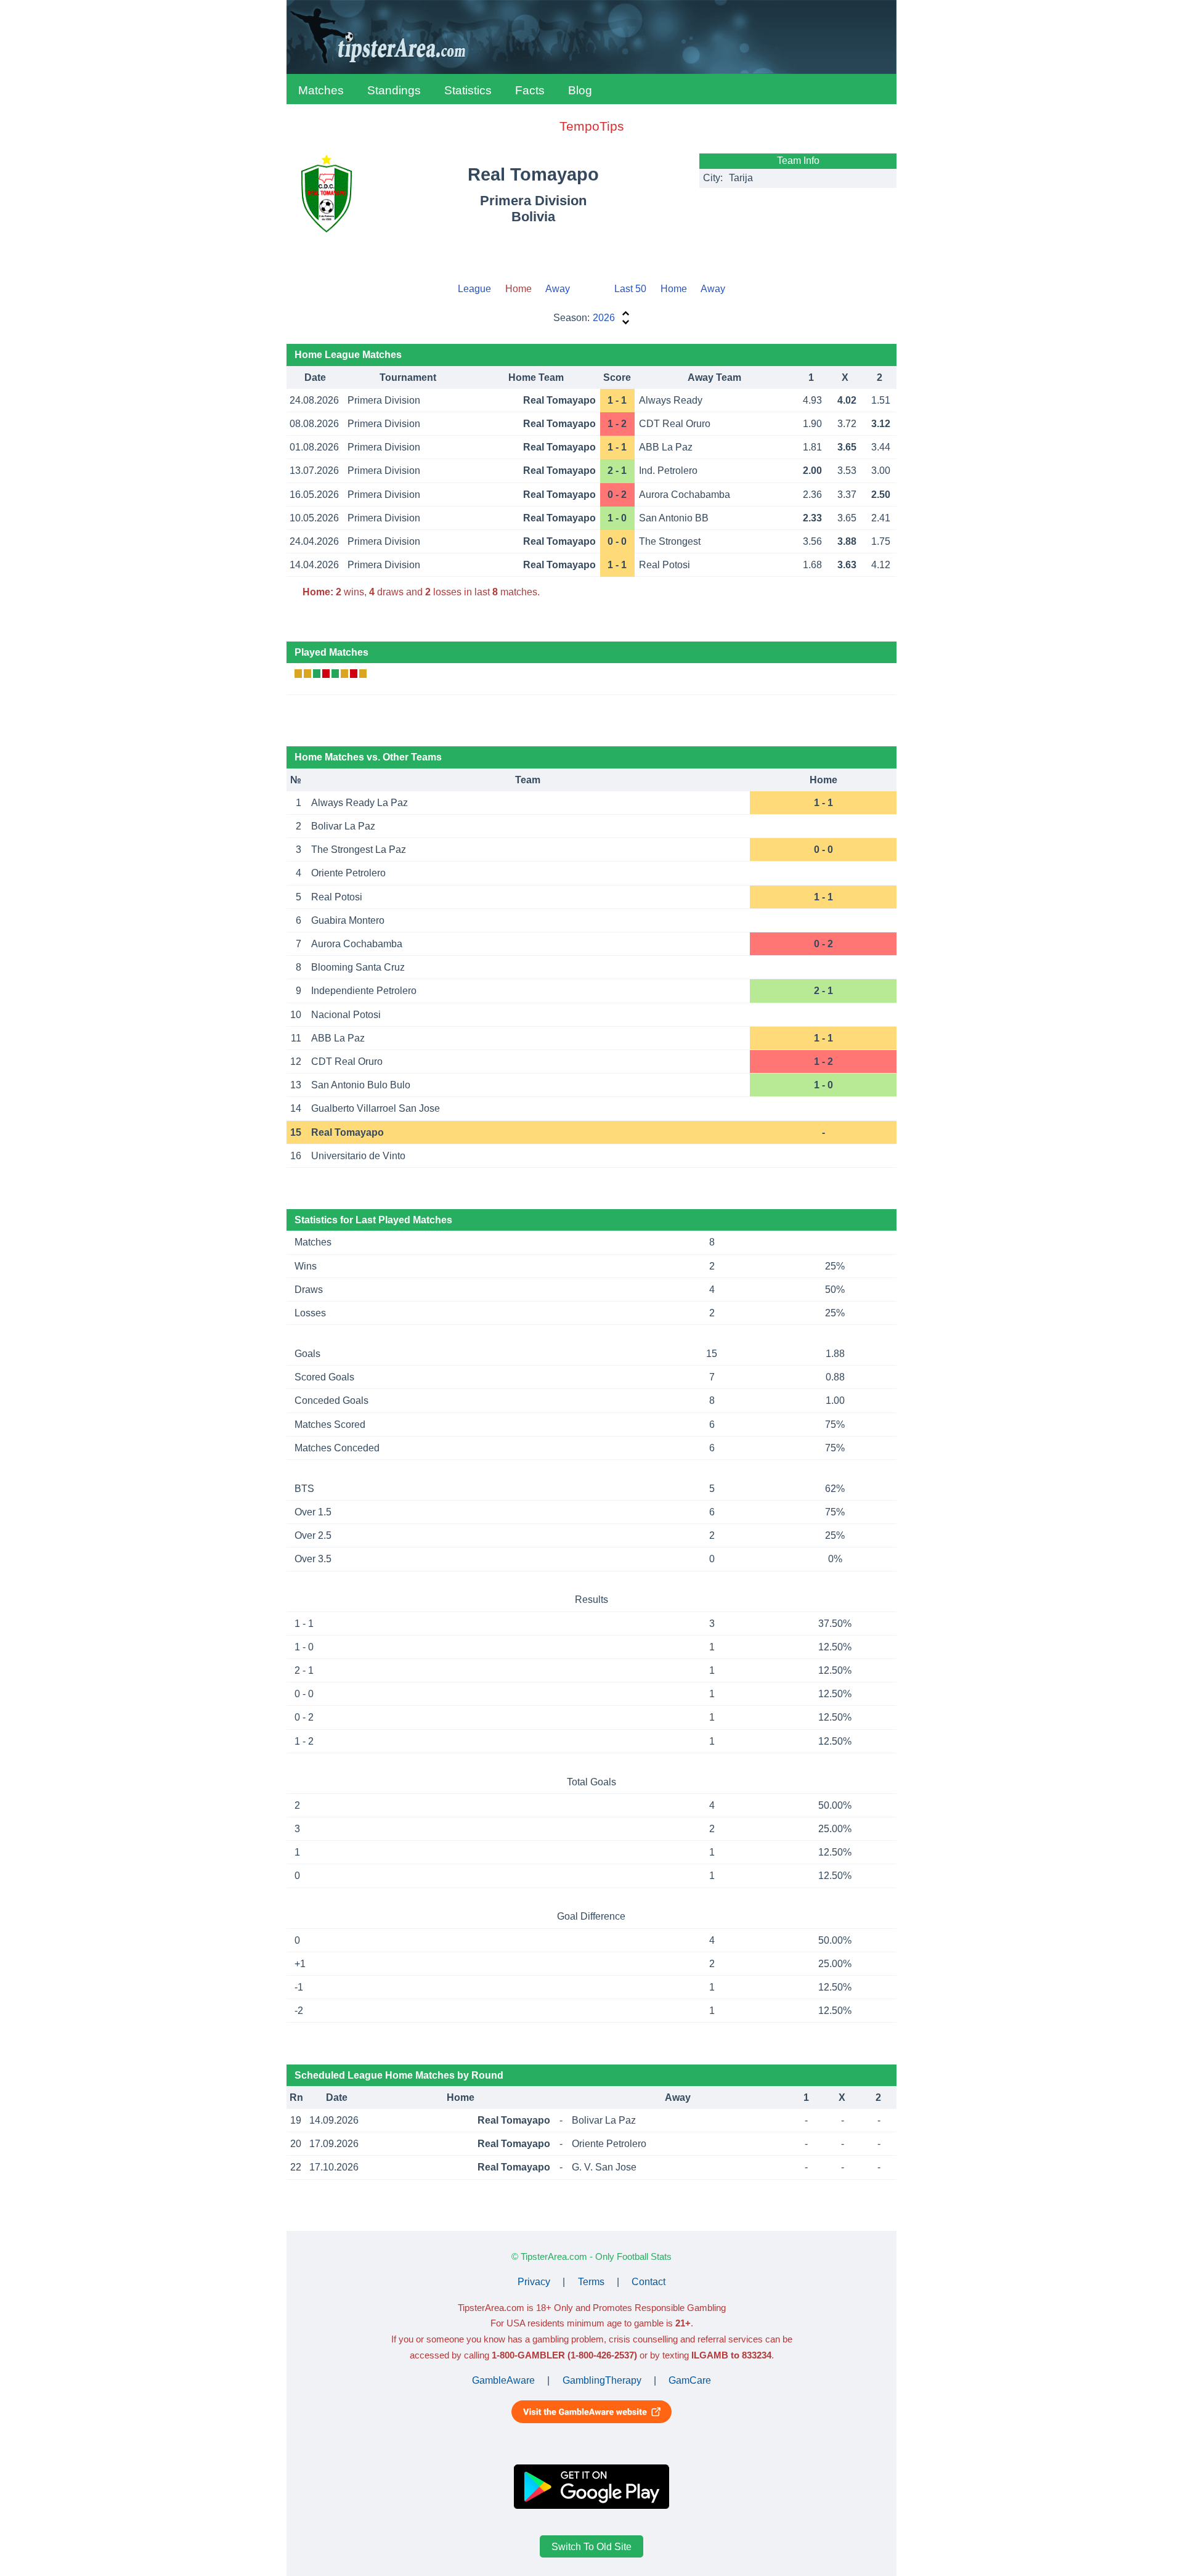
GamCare (690, 2380)
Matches (321, 90)
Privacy (534, 2282)
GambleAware (503, 2380)
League (474, 289)
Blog (580, 90)
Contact (648, 2282)
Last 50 (630, 289)
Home (674, 289)
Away (558, 289)
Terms (591, 2282)
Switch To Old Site (591, 2546)
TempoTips (592, 126)
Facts (530, 90)
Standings (394, 90)
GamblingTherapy (602, 2380)
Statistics (468, 90)
